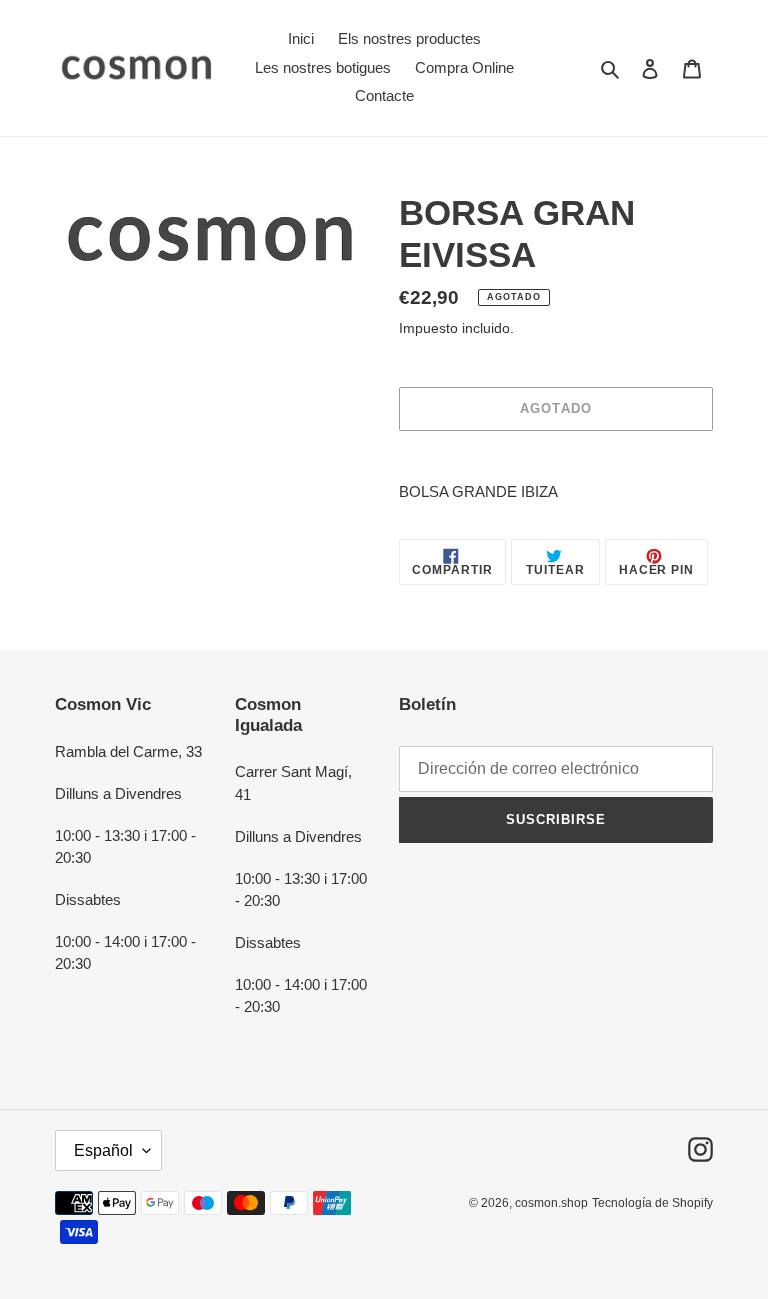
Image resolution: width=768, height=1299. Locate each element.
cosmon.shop (551, 1203)
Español (103, 1150)
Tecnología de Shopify (652, 1203)
